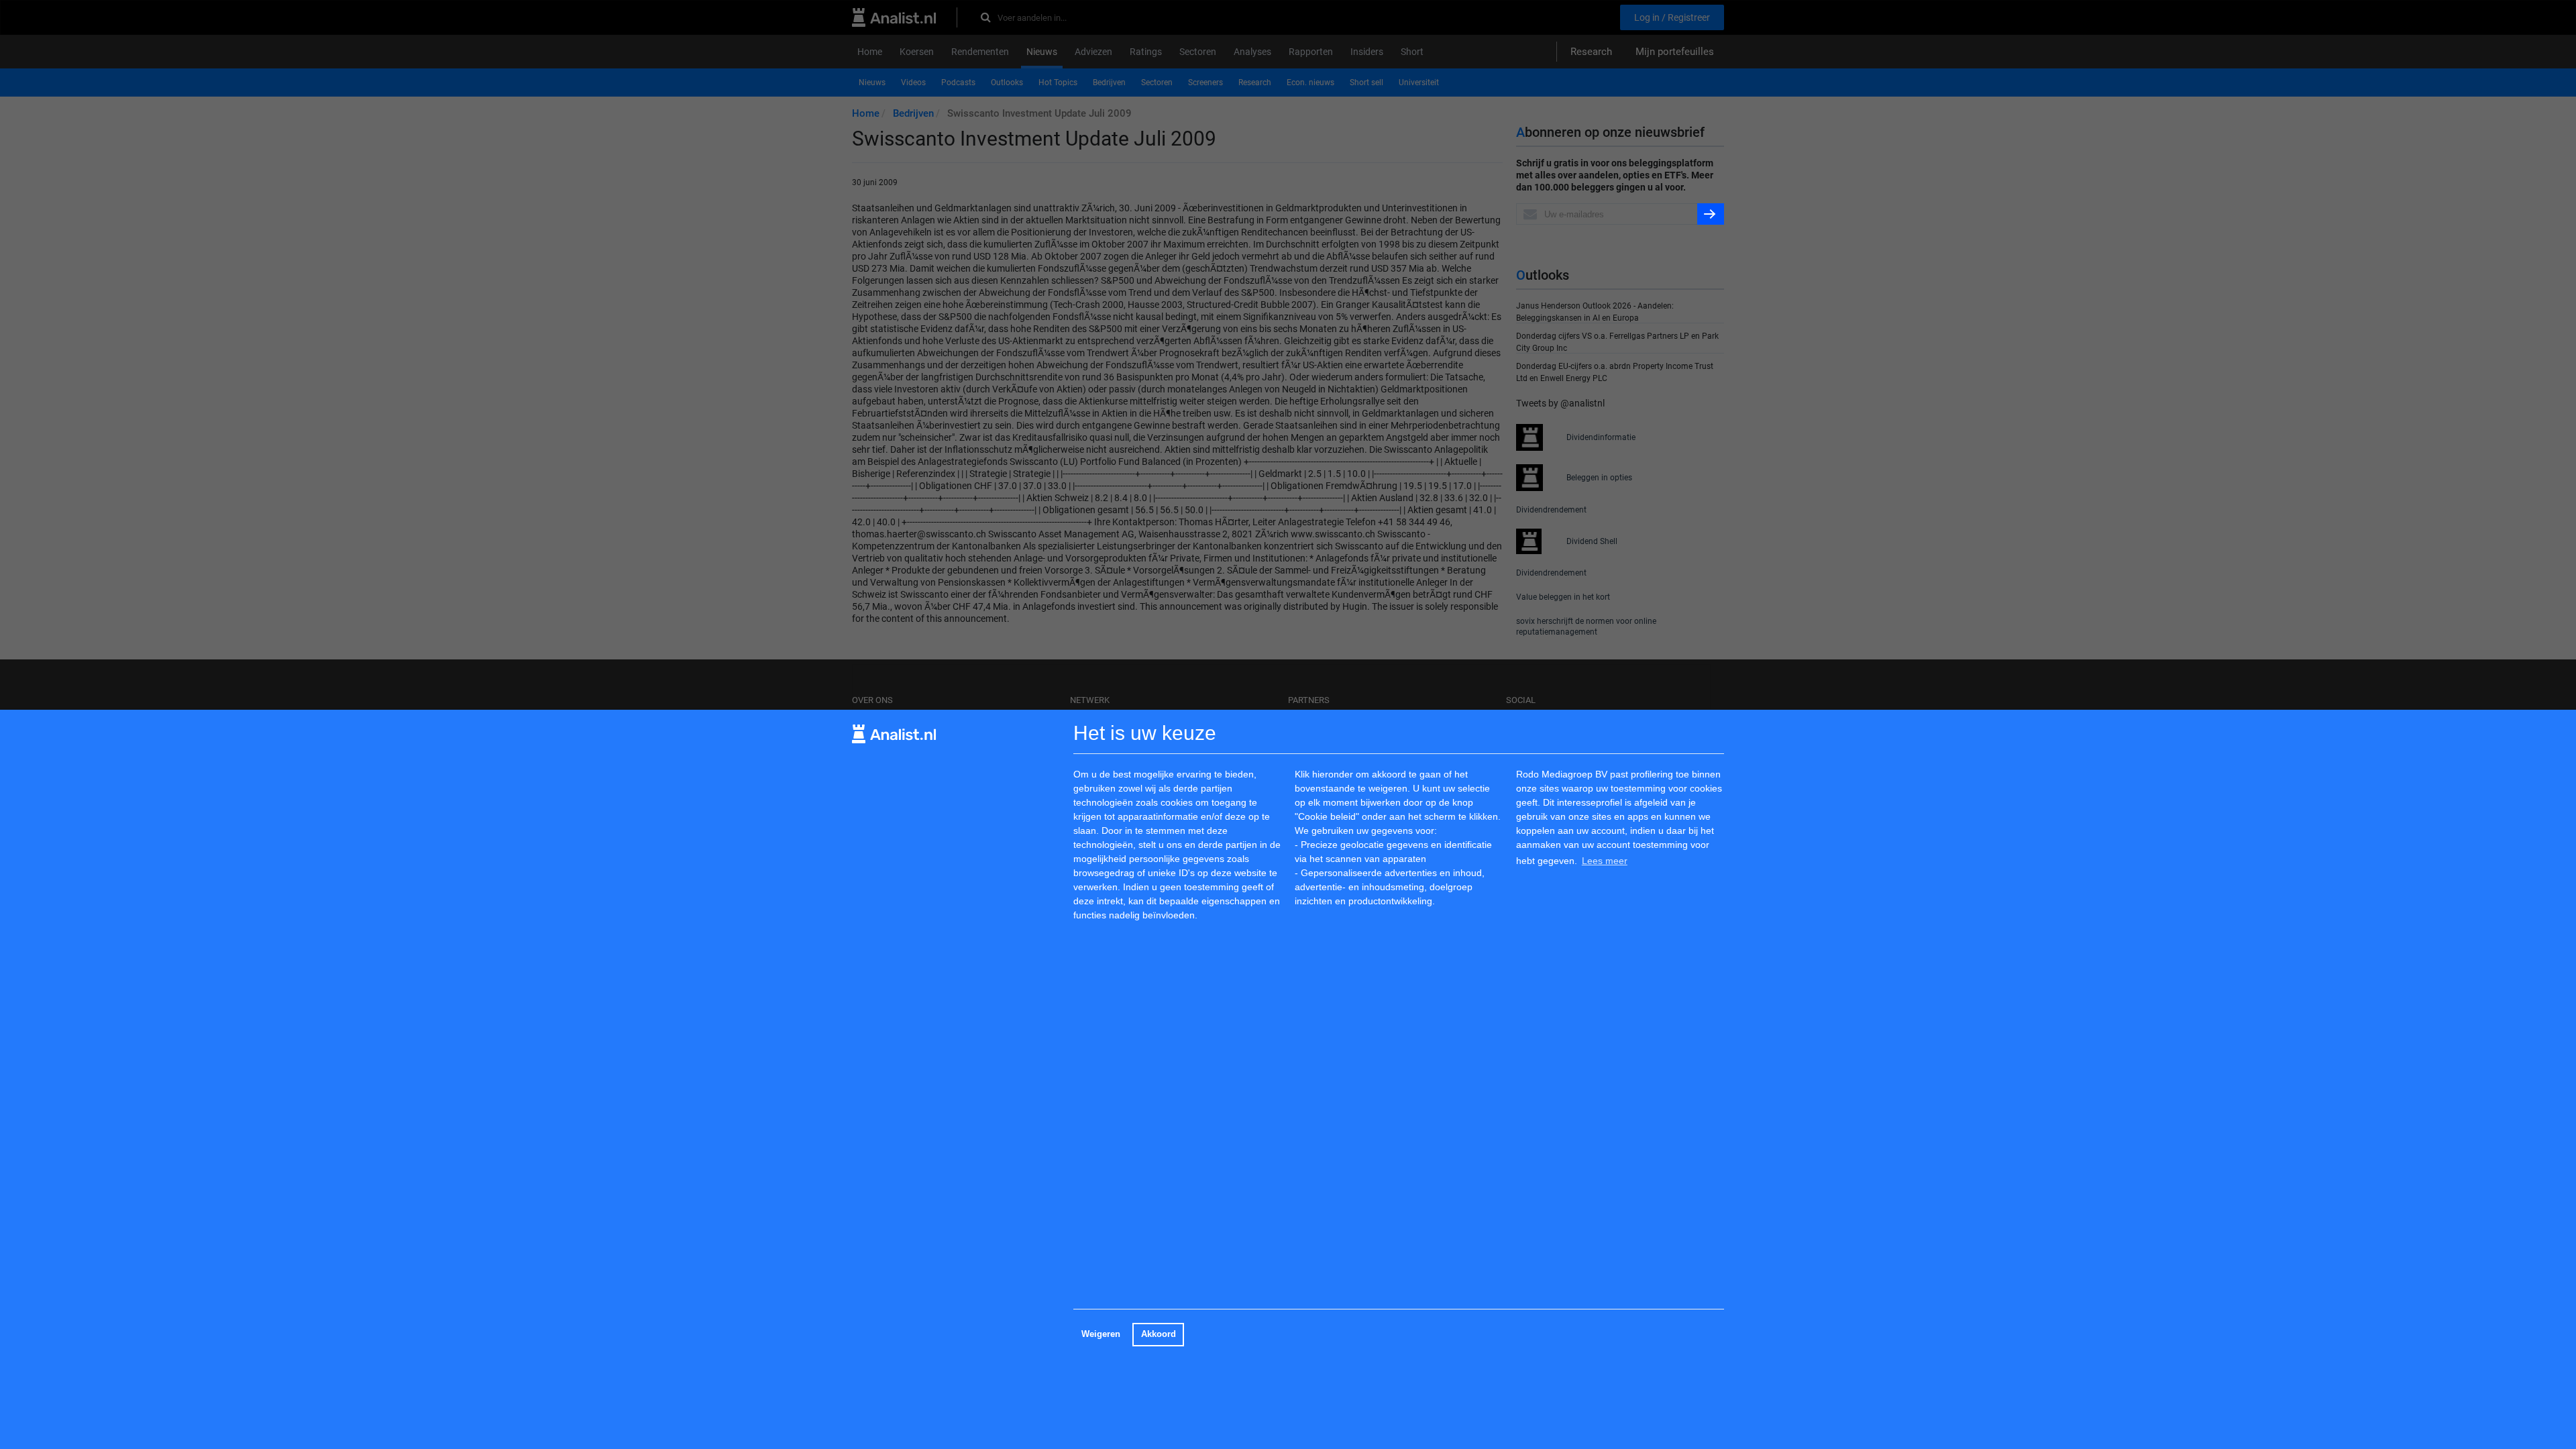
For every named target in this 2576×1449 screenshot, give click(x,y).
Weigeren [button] (1101, 1334)
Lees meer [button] (1605, 861)
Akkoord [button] (1159, 1334)
